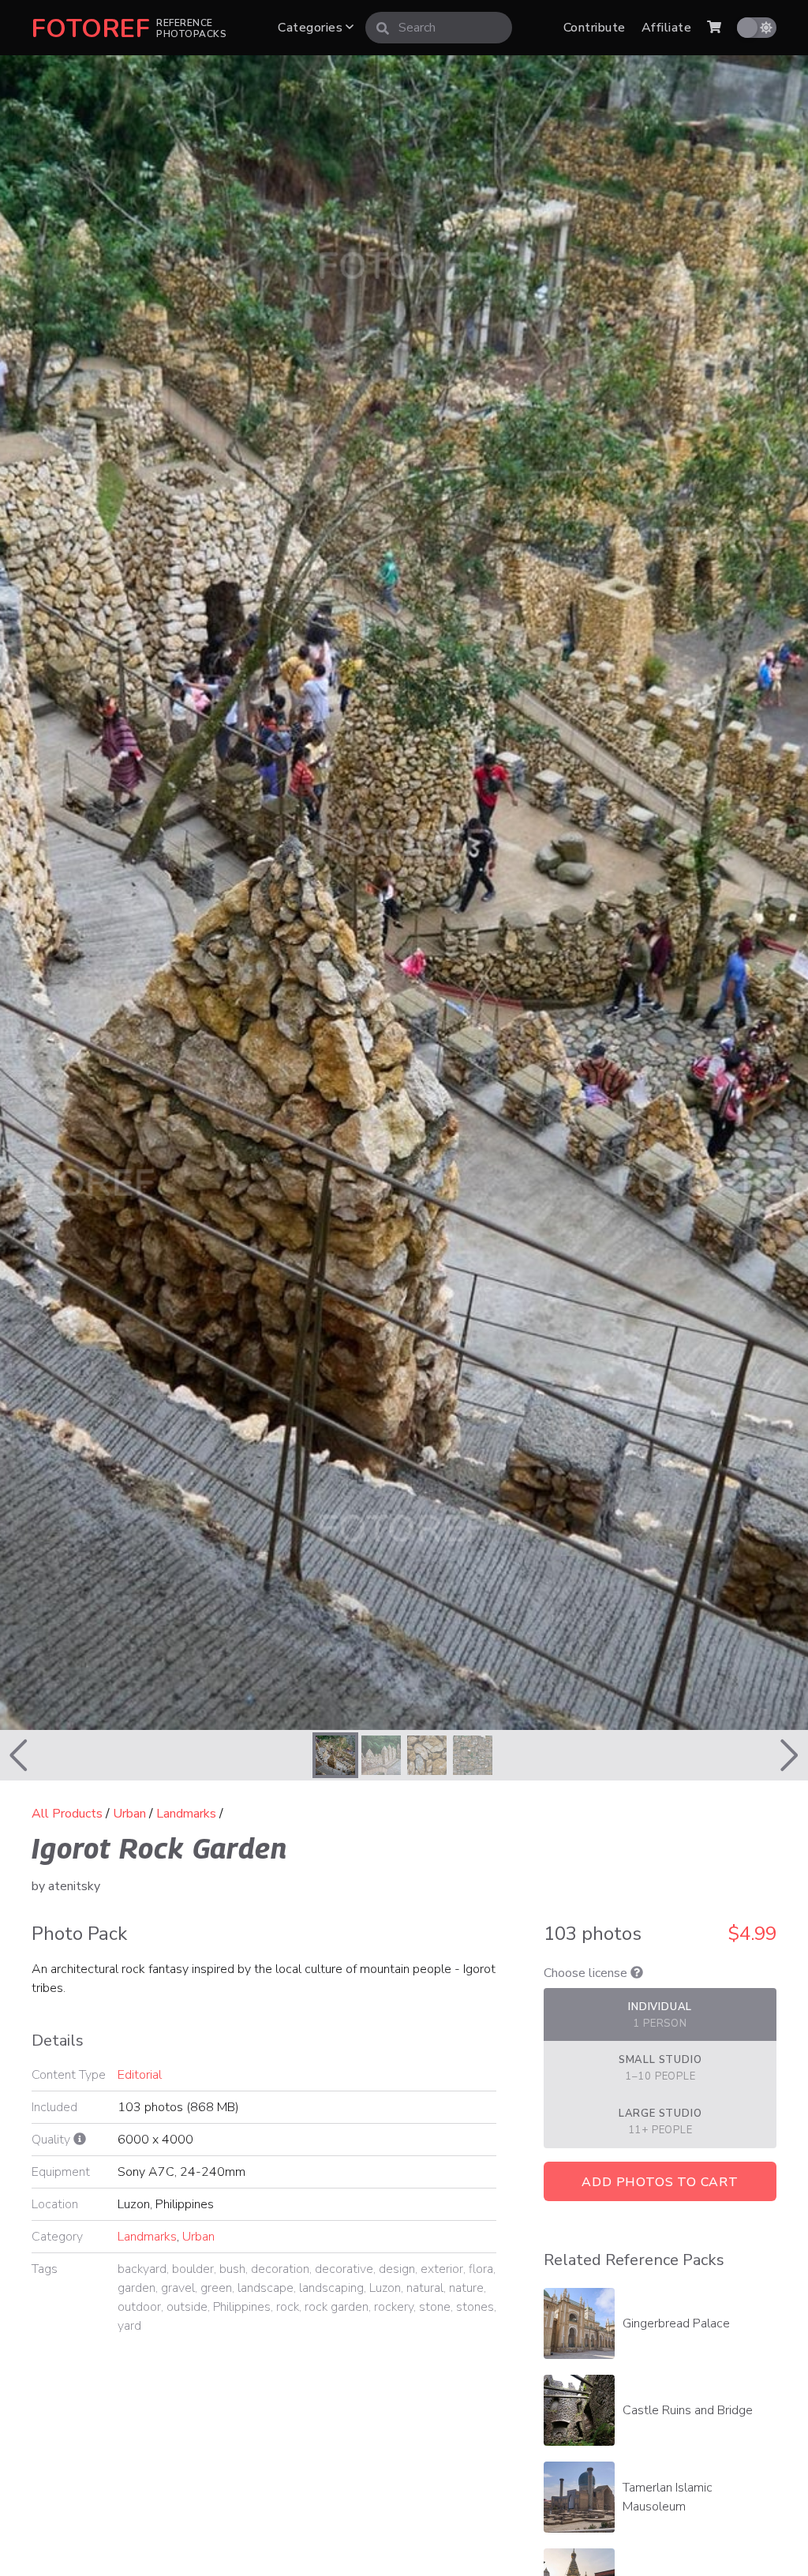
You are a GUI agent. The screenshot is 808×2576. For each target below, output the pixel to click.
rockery (394, 2307)
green (216, 2288)
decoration (280, 2269)
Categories (312, 28)
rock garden (337, 2307)
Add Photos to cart (660, 2182)
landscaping (331, 2288)
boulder (193, 2269)
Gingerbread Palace (676, 2323)
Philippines (242, 2307)
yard (129, 2326)
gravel (178, 2288)
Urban (129, 1814)
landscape (266, 2288)
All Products (67, 1814)
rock (288, 2307)
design (397, 2269)
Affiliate (666, 28)
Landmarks (186, 1814)
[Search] (383, 28)
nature (466, 2288)
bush (232, 2269)
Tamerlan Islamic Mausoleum (668, 2497)
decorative (344, 2269)
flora (481, 2269)
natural (425, 2288)
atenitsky (74, 1886)
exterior (442, 2269)
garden (137, 2288)
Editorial (140, 2075)
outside (187, 2307)
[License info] (637, 1973)
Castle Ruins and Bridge (688, 2410)
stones (475, 2307)
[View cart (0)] (714, 28)
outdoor (139, 2307)
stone (435, 2307)
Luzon (385, 2288)
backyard (142, 2269)
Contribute (595, 28)
